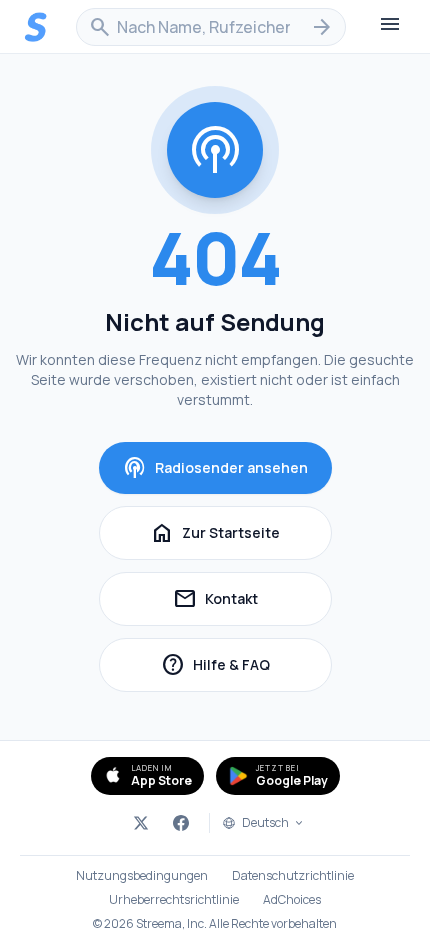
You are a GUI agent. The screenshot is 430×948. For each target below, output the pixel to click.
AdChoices (292, 900)
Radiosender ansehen (215, 468)
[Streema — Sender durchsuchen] (36, 27)
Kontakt (252, 601)
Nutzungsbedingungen (142, 876)
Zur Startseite (215, 533)
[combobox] (211, 27)
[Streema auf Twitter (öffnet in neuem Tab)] (141, 823)
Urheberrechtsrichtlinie (174, 900)
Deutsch (265, 823)
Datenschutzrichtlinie (293, 876)
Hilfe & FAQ (246, 667)
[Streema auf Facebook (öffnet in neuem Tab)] (181, 823)
